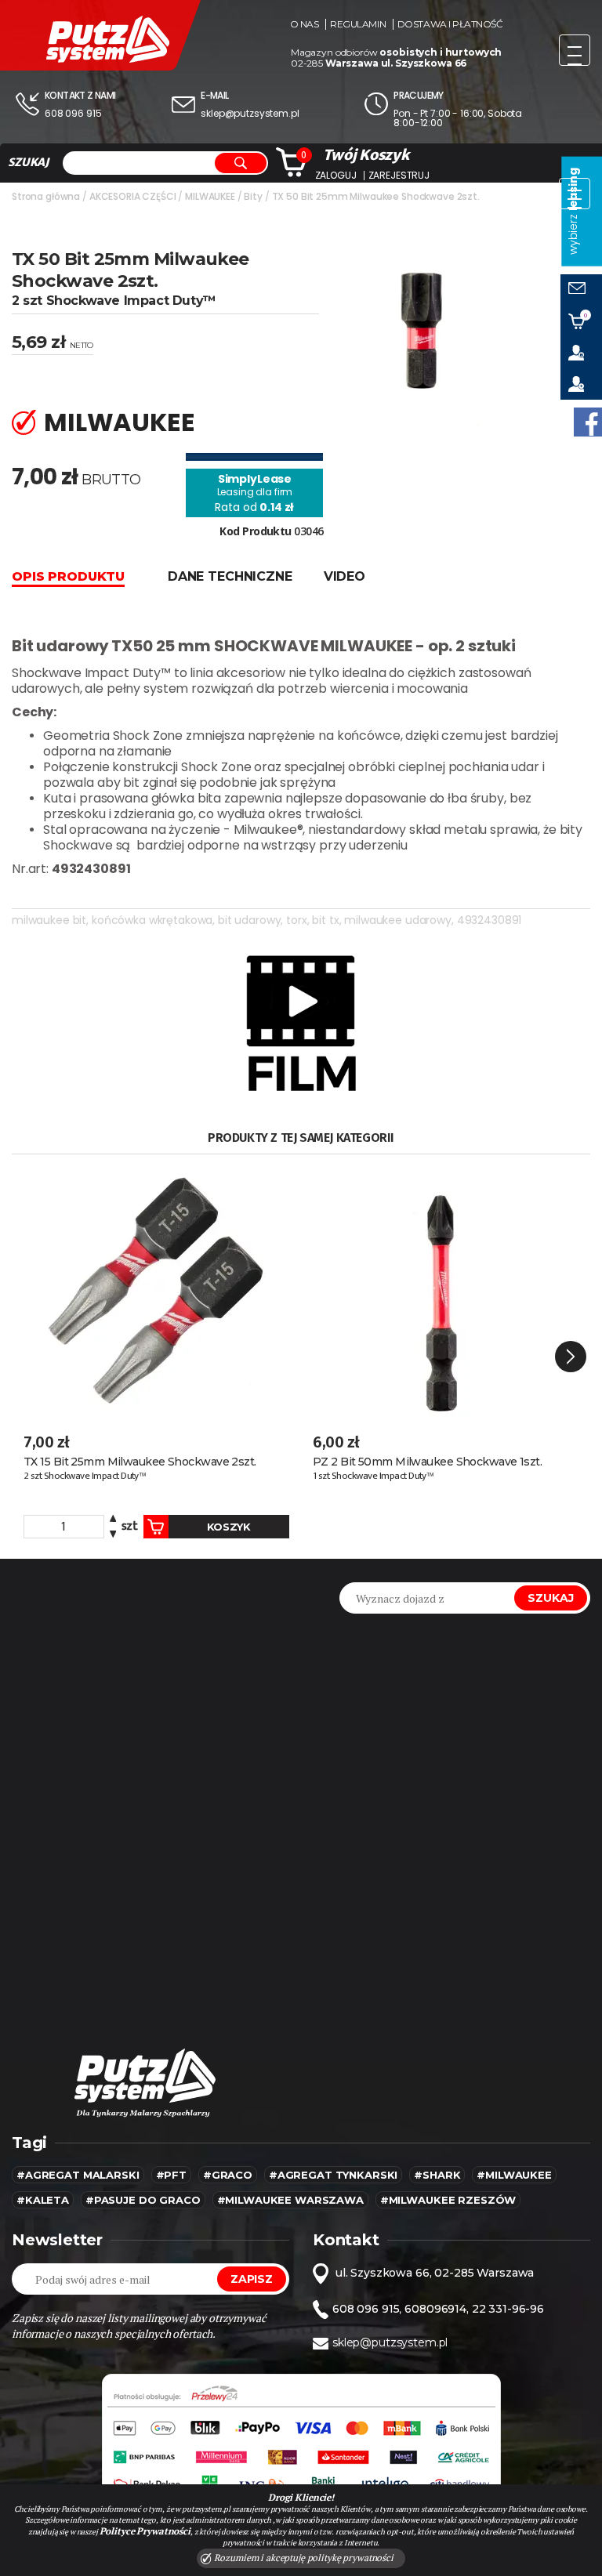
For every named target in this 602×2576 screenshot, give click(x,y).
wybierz (573, 211)
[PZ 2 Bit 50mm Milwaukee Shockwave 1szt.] (446, 1292)
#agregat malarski (78, 2175)
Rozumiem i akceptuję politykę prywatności (303, 2558)
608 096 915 (73, 113)
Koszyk (229, 1527)
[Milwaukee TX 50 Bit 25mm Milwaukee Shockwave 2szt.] (419, 337)
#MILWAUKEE (514, 2175)
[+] (113, 1521)
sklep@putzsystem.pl (250, 113)
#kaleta (43, 2200)
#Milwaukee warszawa (290, 2200)
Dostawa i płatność (450, 24)
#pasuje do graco (143, 2200)
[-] (113, 1533)
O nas (305, 24)
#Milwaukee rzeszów (448, 2200)
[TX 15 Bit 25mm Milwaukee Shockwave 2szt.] (156, 1292)
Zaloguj (336, 176)
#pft (171, 2175)
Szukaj (551, 1598)
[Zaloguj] (581, 353)
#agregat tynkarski (333, 2175)
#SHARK (437, 2175)
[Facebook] (588, 422)
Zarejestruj (399, 176)
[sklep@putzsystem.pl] (581, 290)
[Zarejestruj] (581, 384)
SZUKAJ (28, 162)
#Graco (228, 2175)
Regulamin (358, 24)
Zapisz (252, 2279)
